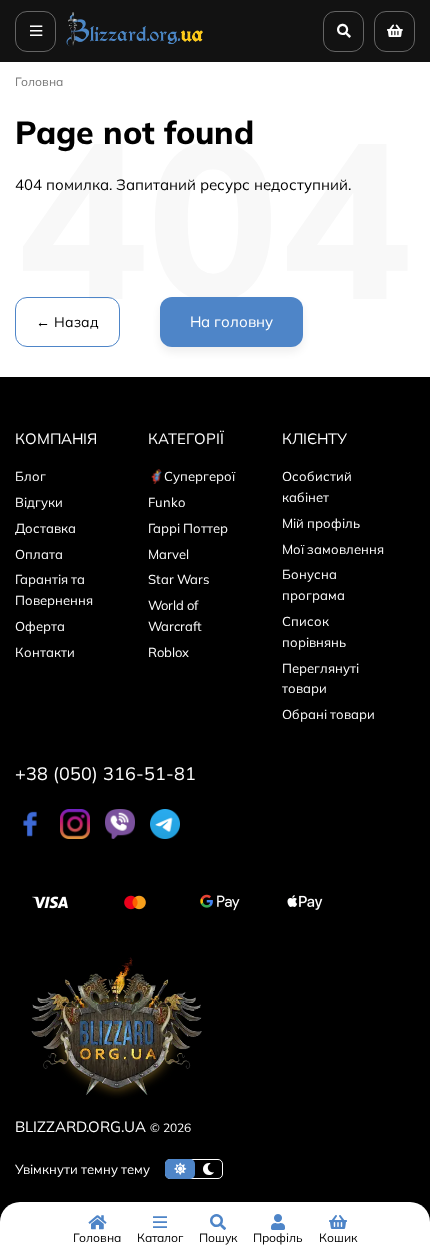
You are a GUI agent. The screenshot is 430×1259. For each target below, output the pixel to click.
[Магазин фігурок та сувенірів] (135, 44)
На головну (231, 321)
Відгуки (39, 502)
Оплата (39, 554)
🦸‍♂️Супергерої (191, 476)
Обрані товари (328, 714)
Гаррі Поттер (188, 528)
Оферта (40, 626)
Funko (166, 502)
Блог (30, 476)
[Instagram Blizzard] (75, 834)
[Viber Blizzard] (120, 834)
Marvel (168, 554)
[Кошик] (394, 31)
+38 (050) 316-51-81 (105, 773)
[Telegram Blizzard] (165, 834)
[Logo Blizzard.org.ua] (115, 1102)
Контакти (45, 652)
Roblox (168, 652)
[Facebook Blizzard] (30, 834)
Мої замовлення (333, 549)
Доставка (45, 528)
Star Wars (178, 579)
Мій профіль (321, 523)
